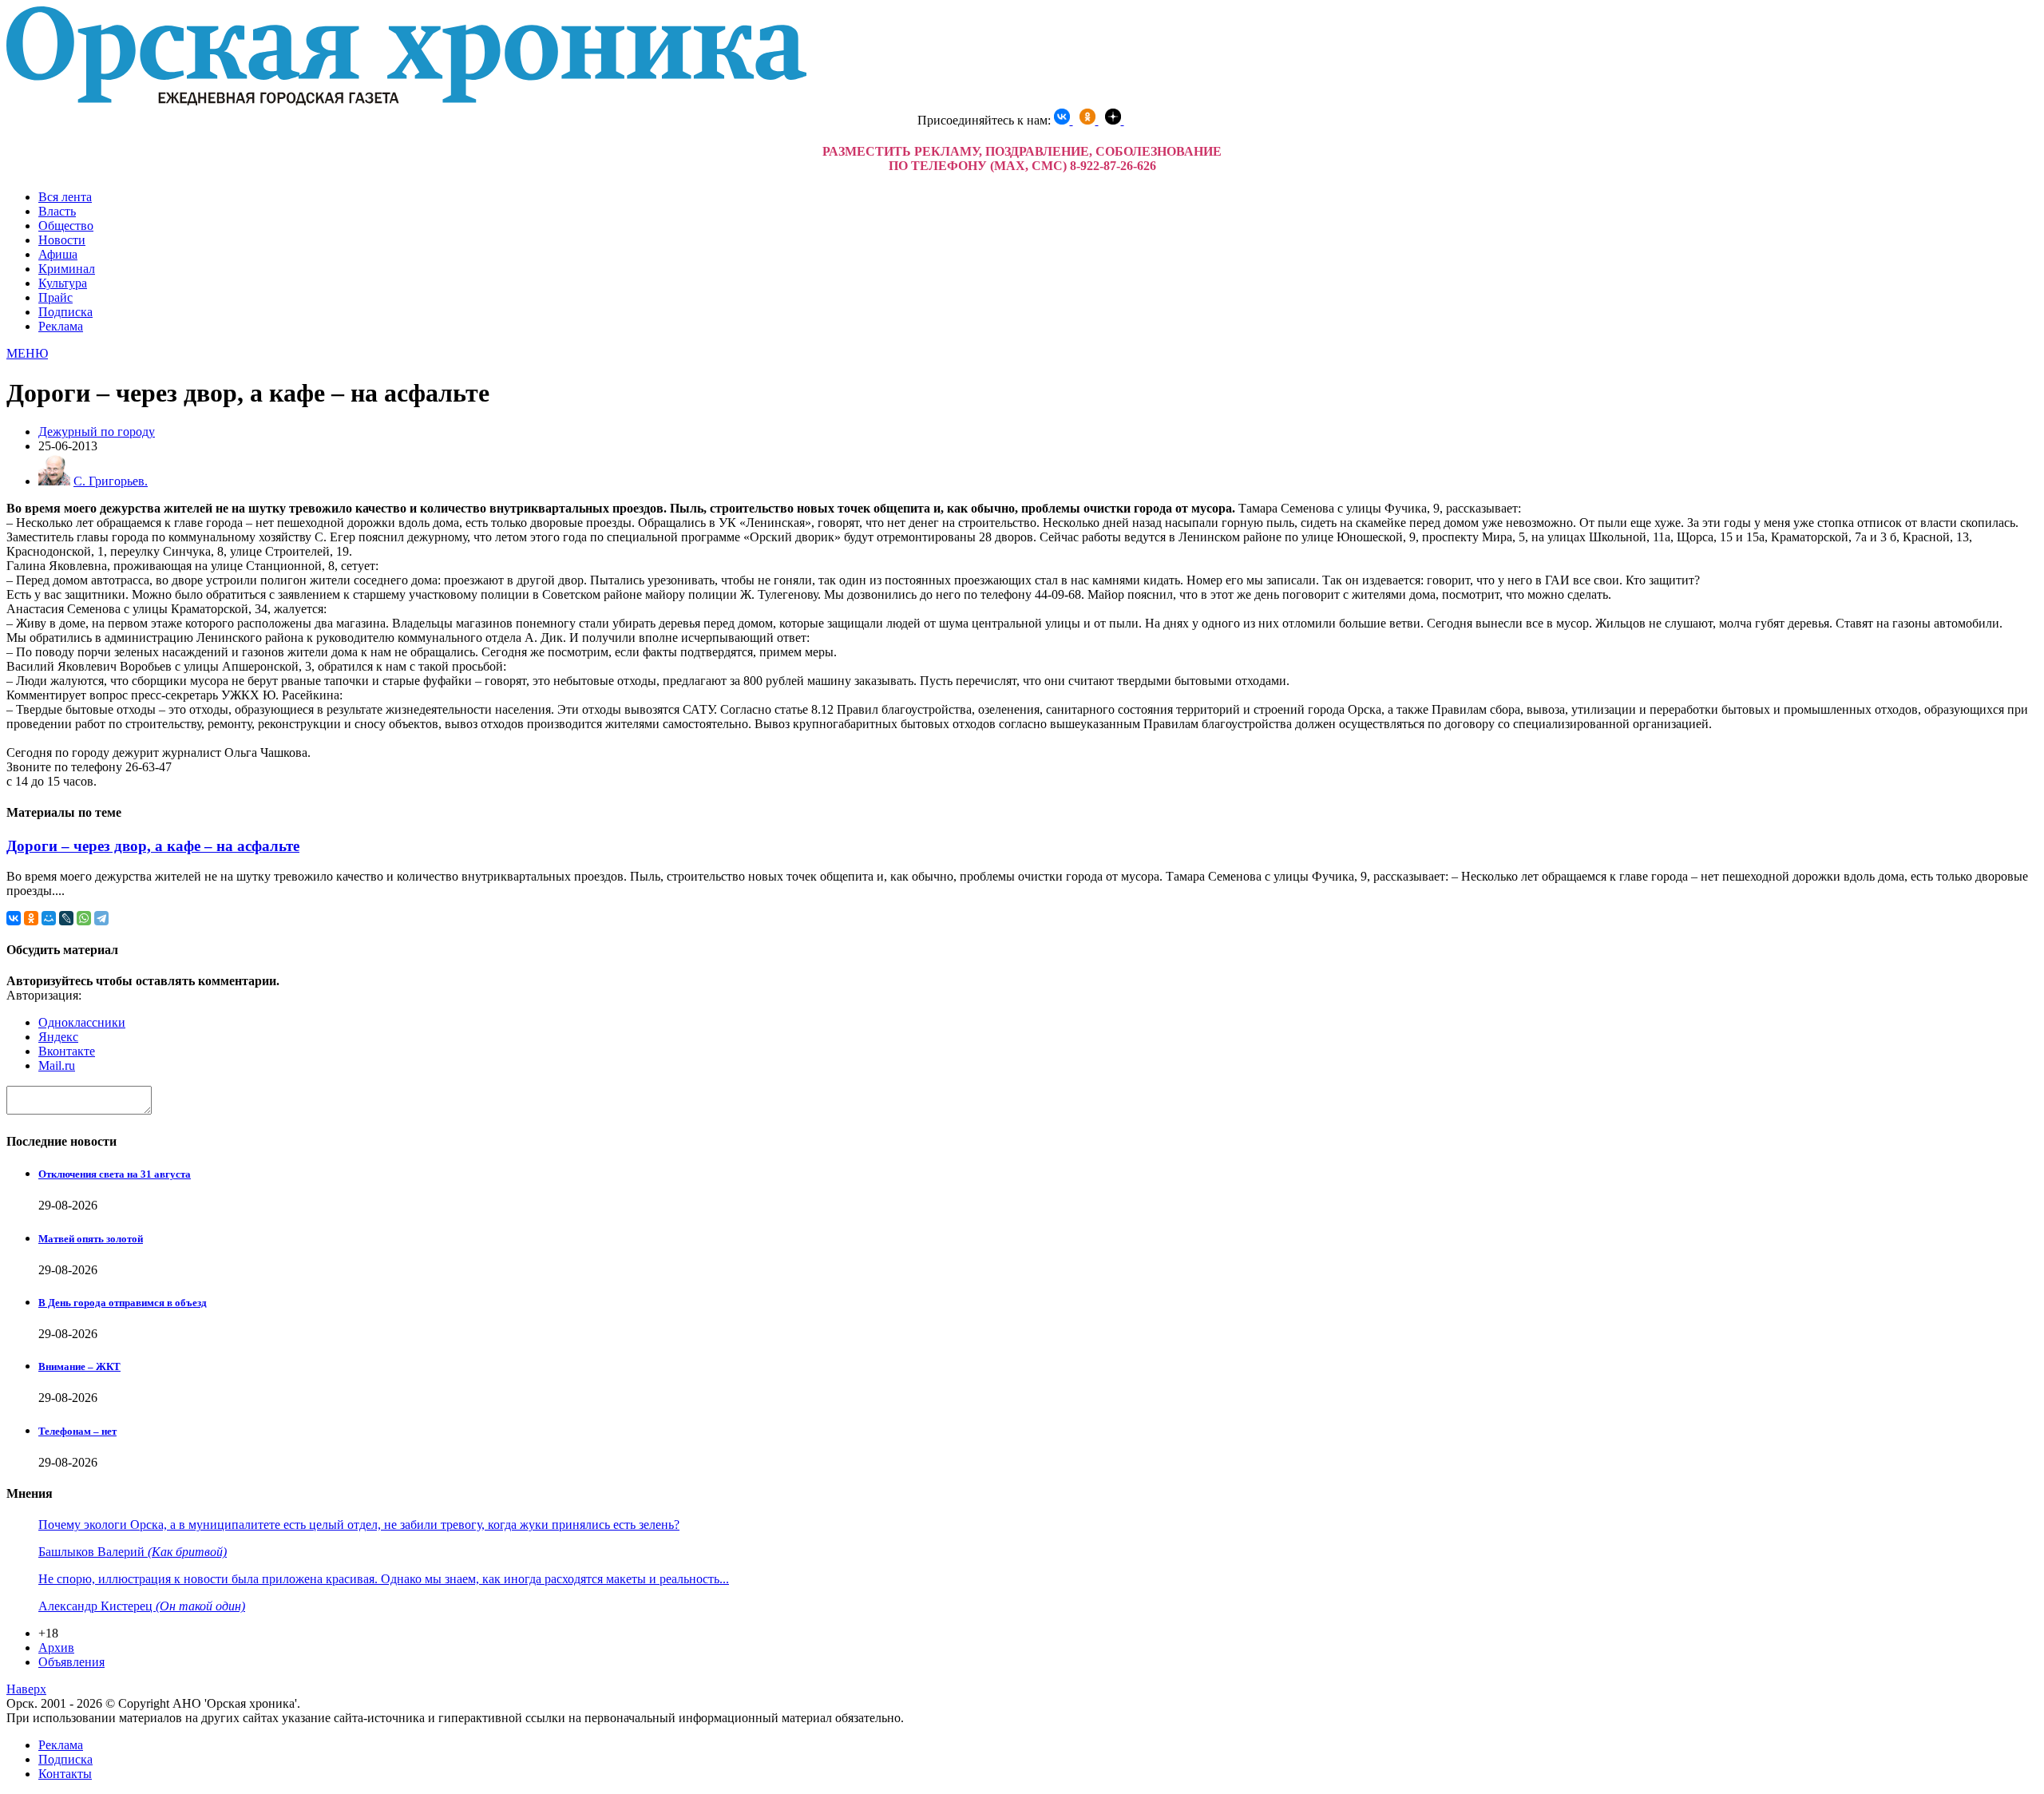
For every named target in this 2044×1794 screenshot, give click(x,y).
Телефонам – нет (77, 1431)
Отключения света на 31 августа (115, 1174)
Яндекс (58, 1037)
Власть (57, 211)
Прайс (55, 297)
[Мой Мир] (49, 918)
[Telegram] (101, 918)
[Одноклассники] (31, 918)
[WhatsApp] (84, 918)
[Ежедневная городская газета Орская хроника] (406, 101)
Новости (62, 240)
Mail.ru (57, 1065)
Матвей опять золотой (91, 1239)
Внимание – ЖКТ (79, 1366)
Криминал (67, 269)
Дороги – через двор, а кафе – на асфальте (153, 846)
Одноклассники (82, 1022)
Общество (66, 226)
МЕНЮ (27, 353)
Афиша (58, 254)
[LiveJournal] (66, 918)
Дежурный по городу (97, 432)
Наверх (26, 1689)
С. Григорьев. (111, 481)
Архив (56, 1647)
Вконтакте (67, 1051)
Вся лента (65, 197)
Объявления (71, 1662)
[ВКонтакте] (14, 918)
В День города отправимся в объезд (123, 1303)
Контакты (65, 1774)
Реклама (61, 326)
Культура (63, 283)
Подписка (65, 312)
